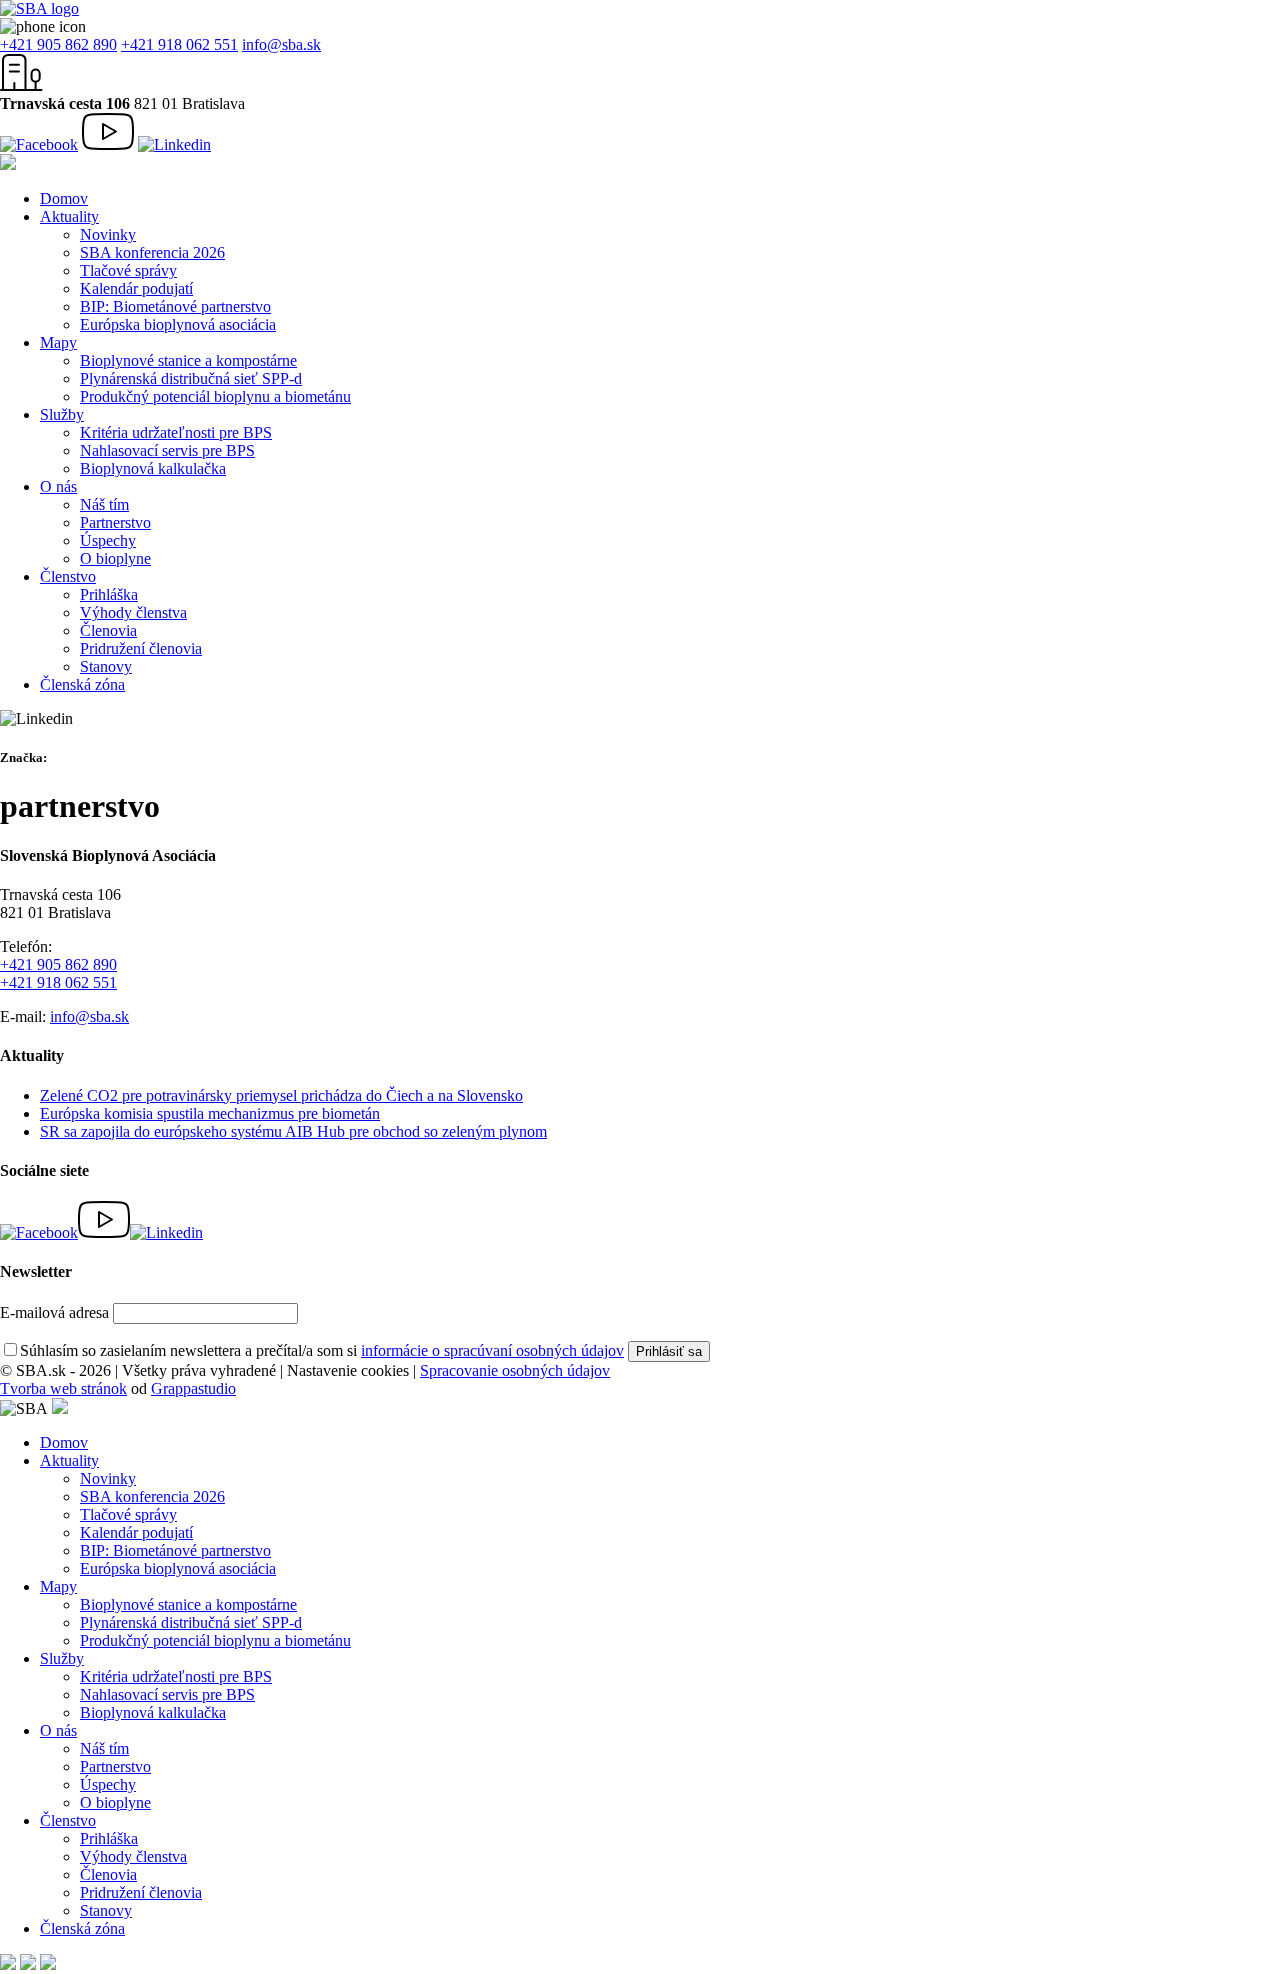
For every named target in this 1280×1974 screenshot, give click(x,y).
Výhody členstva (133, 612)
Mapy (58, 342)
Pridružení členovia (141, 648)
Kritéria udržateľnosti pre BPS (176, 432)
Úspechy (108, 540)
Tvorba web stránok (63, 1388)
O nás (58, 486)
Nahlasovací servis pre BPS (167, 450)
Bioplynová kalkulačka (153, 468)
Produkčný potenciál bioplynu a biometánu (215, 396)
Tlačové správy (128, 270)
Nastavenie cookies (348, 1370)
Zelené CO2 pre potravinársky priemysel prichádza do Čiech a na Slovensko (281, 1095)
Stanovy (106, 666)
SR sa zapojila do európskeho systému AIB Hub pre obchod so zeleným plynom (293, 1131)
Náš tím (104, 504)
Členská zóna (82, 684)
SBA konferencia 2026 (152, 252)
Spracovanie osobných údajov (515, 1370)
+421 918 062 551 (179, 44)
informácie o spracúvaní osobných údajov (492, 1350)
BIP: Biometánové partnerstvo (175, 306)
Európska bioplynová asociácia (178, 324)
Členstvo (68, 576)
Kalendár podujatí (136, 288)
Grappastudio (193, 1388)
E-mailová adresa (54, 1312)
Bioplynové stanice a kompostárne (188, 360)
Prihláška (109, 594)
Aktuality (69, 216)
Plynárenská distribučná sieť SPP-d (191, 378)
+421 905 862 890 (58, 44)
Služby (62, 414)
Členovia (108, 630)
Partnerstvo (115, 522)
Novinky (108, 234)
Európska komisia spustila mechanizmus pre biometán (210, 1113)
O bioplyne (115, 558)
